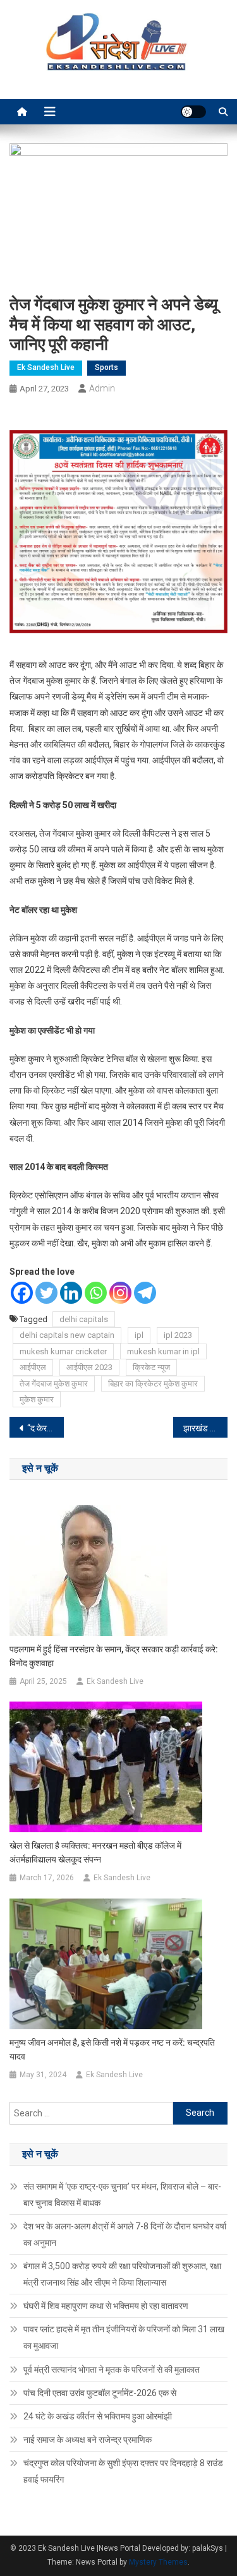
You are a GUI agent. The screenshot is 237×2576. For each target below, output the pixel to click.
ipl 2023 (178, 1335)
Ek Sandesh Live (46, 367)
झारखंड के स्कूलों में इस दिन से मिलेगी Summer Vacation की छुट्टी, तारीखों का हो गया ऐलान (205, 1428)
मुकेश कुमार (37, 1399)
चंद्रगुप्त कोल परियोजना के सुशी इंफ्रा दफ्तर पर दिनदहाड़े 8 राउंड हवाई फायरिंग (123, 2471)
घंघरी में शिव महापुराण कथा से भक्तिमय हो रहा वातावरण (106, 2306)
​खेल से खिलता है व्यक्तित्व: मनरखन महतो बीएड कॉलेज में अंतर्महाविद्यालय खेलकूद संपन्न (95, 1852)
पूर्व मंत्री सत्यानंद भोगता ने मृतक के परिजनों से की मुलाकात (112, 2370)
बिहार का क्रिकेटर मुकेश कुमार (153, 1384)
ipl (139, 1335)
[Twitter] (46, 1293)
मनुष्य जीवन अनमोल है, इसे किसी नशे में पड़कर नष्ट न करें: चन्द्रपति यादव (112, 2049)
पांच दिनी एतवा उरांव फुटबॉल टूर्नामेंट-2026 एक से (100, 2393)
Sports (106, 367)
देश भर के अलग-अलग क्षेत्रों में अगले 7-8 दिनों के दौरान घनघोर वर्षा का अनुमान (125, 2234)
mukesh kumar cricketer (63, 1351)
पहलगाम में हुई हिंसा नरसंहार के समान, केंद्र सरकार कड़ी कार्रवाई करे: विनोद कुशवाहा (114, 1656)
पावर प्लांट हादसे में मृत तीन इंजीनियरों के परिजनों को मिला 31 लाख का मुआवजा (124, 2337)
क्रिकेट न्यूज (151, 1367)
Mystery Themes (158, 2562)
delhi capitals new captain (67, 1335)
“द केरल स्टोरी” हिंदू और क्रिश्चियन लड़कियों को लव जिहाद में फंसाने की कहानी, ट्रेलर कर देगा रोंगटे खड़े (46, 1428)
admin (102, 388)
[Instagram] (120, 1293)
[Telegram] (145, 1293)
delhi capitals (84, 1319)
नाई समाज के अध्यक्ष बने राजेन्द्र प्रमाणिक (88, 2440)
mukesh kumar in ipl (163, 1351)
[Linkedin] (71, 1293)
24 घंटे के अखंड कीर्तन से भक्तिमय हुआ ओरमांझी (98, 2416)
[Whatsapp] (96, 1293)
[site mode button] (193, 112)
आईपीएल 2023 (89, 1367)
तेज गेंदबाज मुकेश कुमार (54, 1384)
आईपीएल (33, 1367)
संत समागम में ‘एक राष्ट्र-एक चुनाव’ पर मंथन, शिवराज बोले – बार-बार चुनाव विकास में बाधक (122, 2195)
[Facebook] (22, 1293)
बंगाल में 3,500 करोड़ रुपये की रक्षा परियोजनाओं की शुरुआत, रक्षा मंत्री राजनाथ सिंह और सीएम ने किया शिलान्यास (122, 2274)
